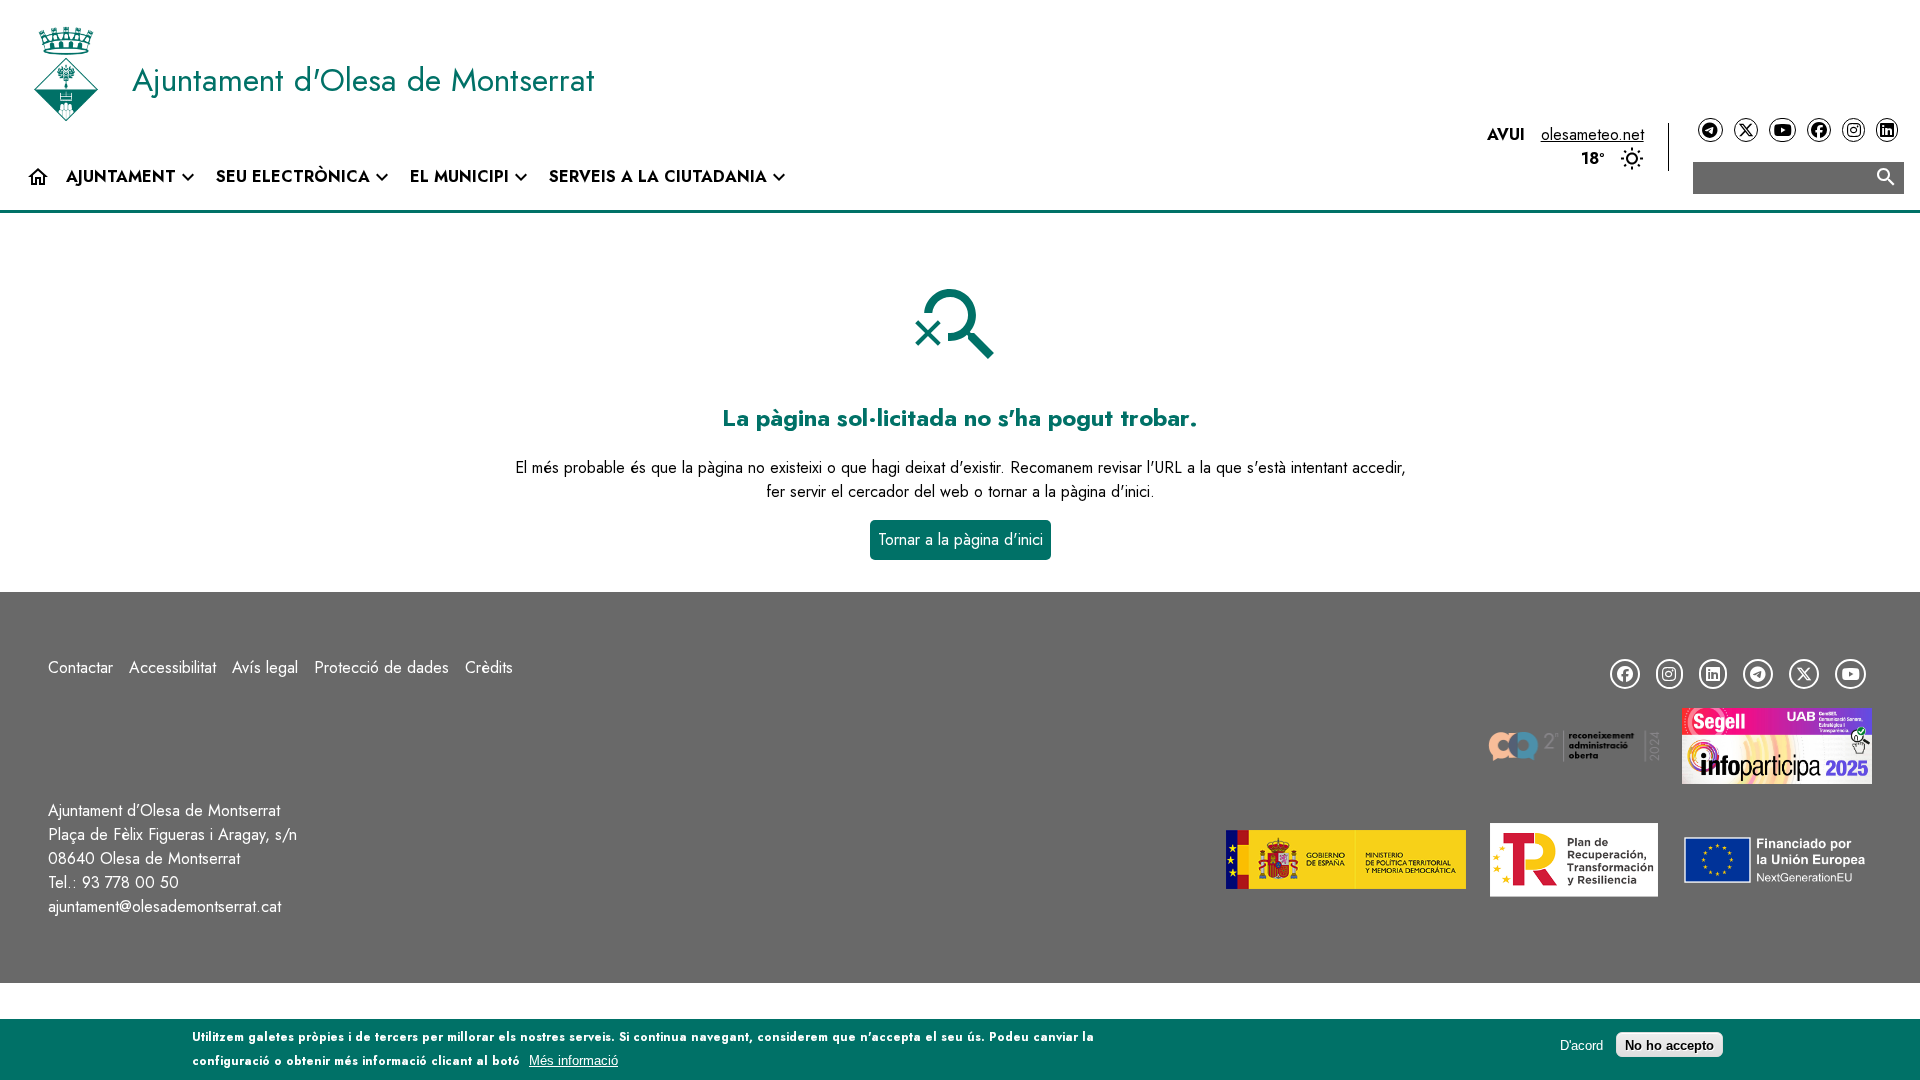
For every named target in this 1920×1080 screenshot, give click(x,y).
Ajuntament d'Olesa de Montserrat (363, 80)
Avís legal (265, 667)
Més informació (573, 1060)
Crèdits (489, 667)
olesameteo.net (1592, 134)
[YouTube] (1782, 130)
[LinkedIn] (1887, 130)
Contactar (80, 667)
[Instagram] (1853, 130)
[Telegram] (1710, 130)
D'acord (1581, 1044)
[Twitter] (1746, 130)
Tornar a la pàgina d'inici (960, 539)
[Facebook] (1819, 130)
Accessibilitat (172, 667)
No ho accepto (1669, 1044)
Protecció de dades (381, 667)
